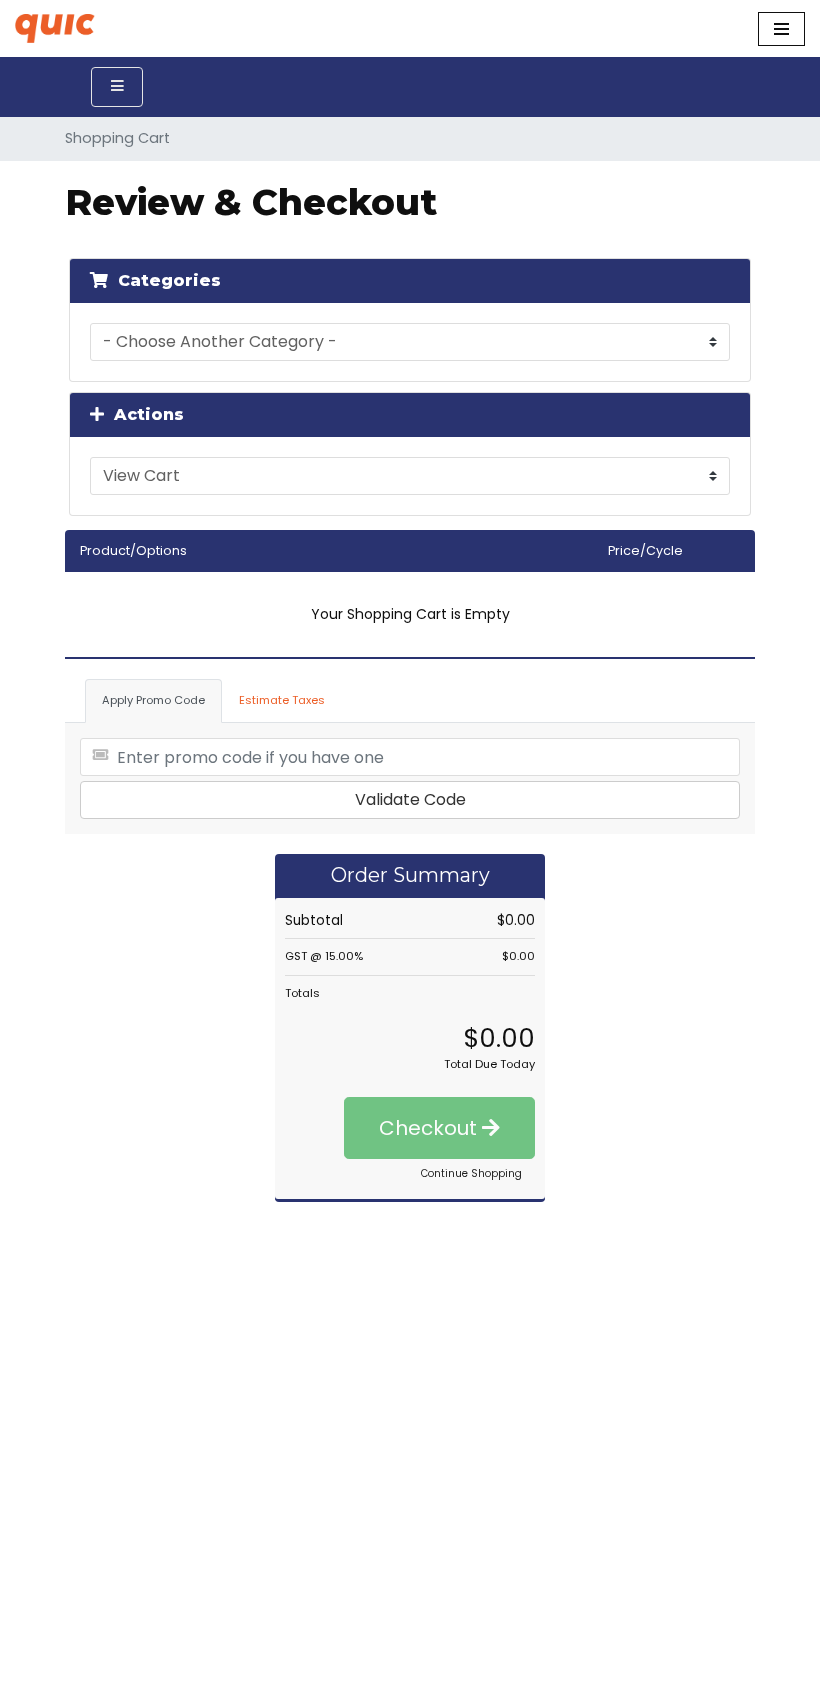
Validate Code (410, 799)
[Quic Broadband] (60, 28)
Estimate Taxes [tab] (282, 700)
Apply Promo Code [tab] (153, 700)
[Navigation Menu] (781, 29)
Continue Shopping (471, 1173)
